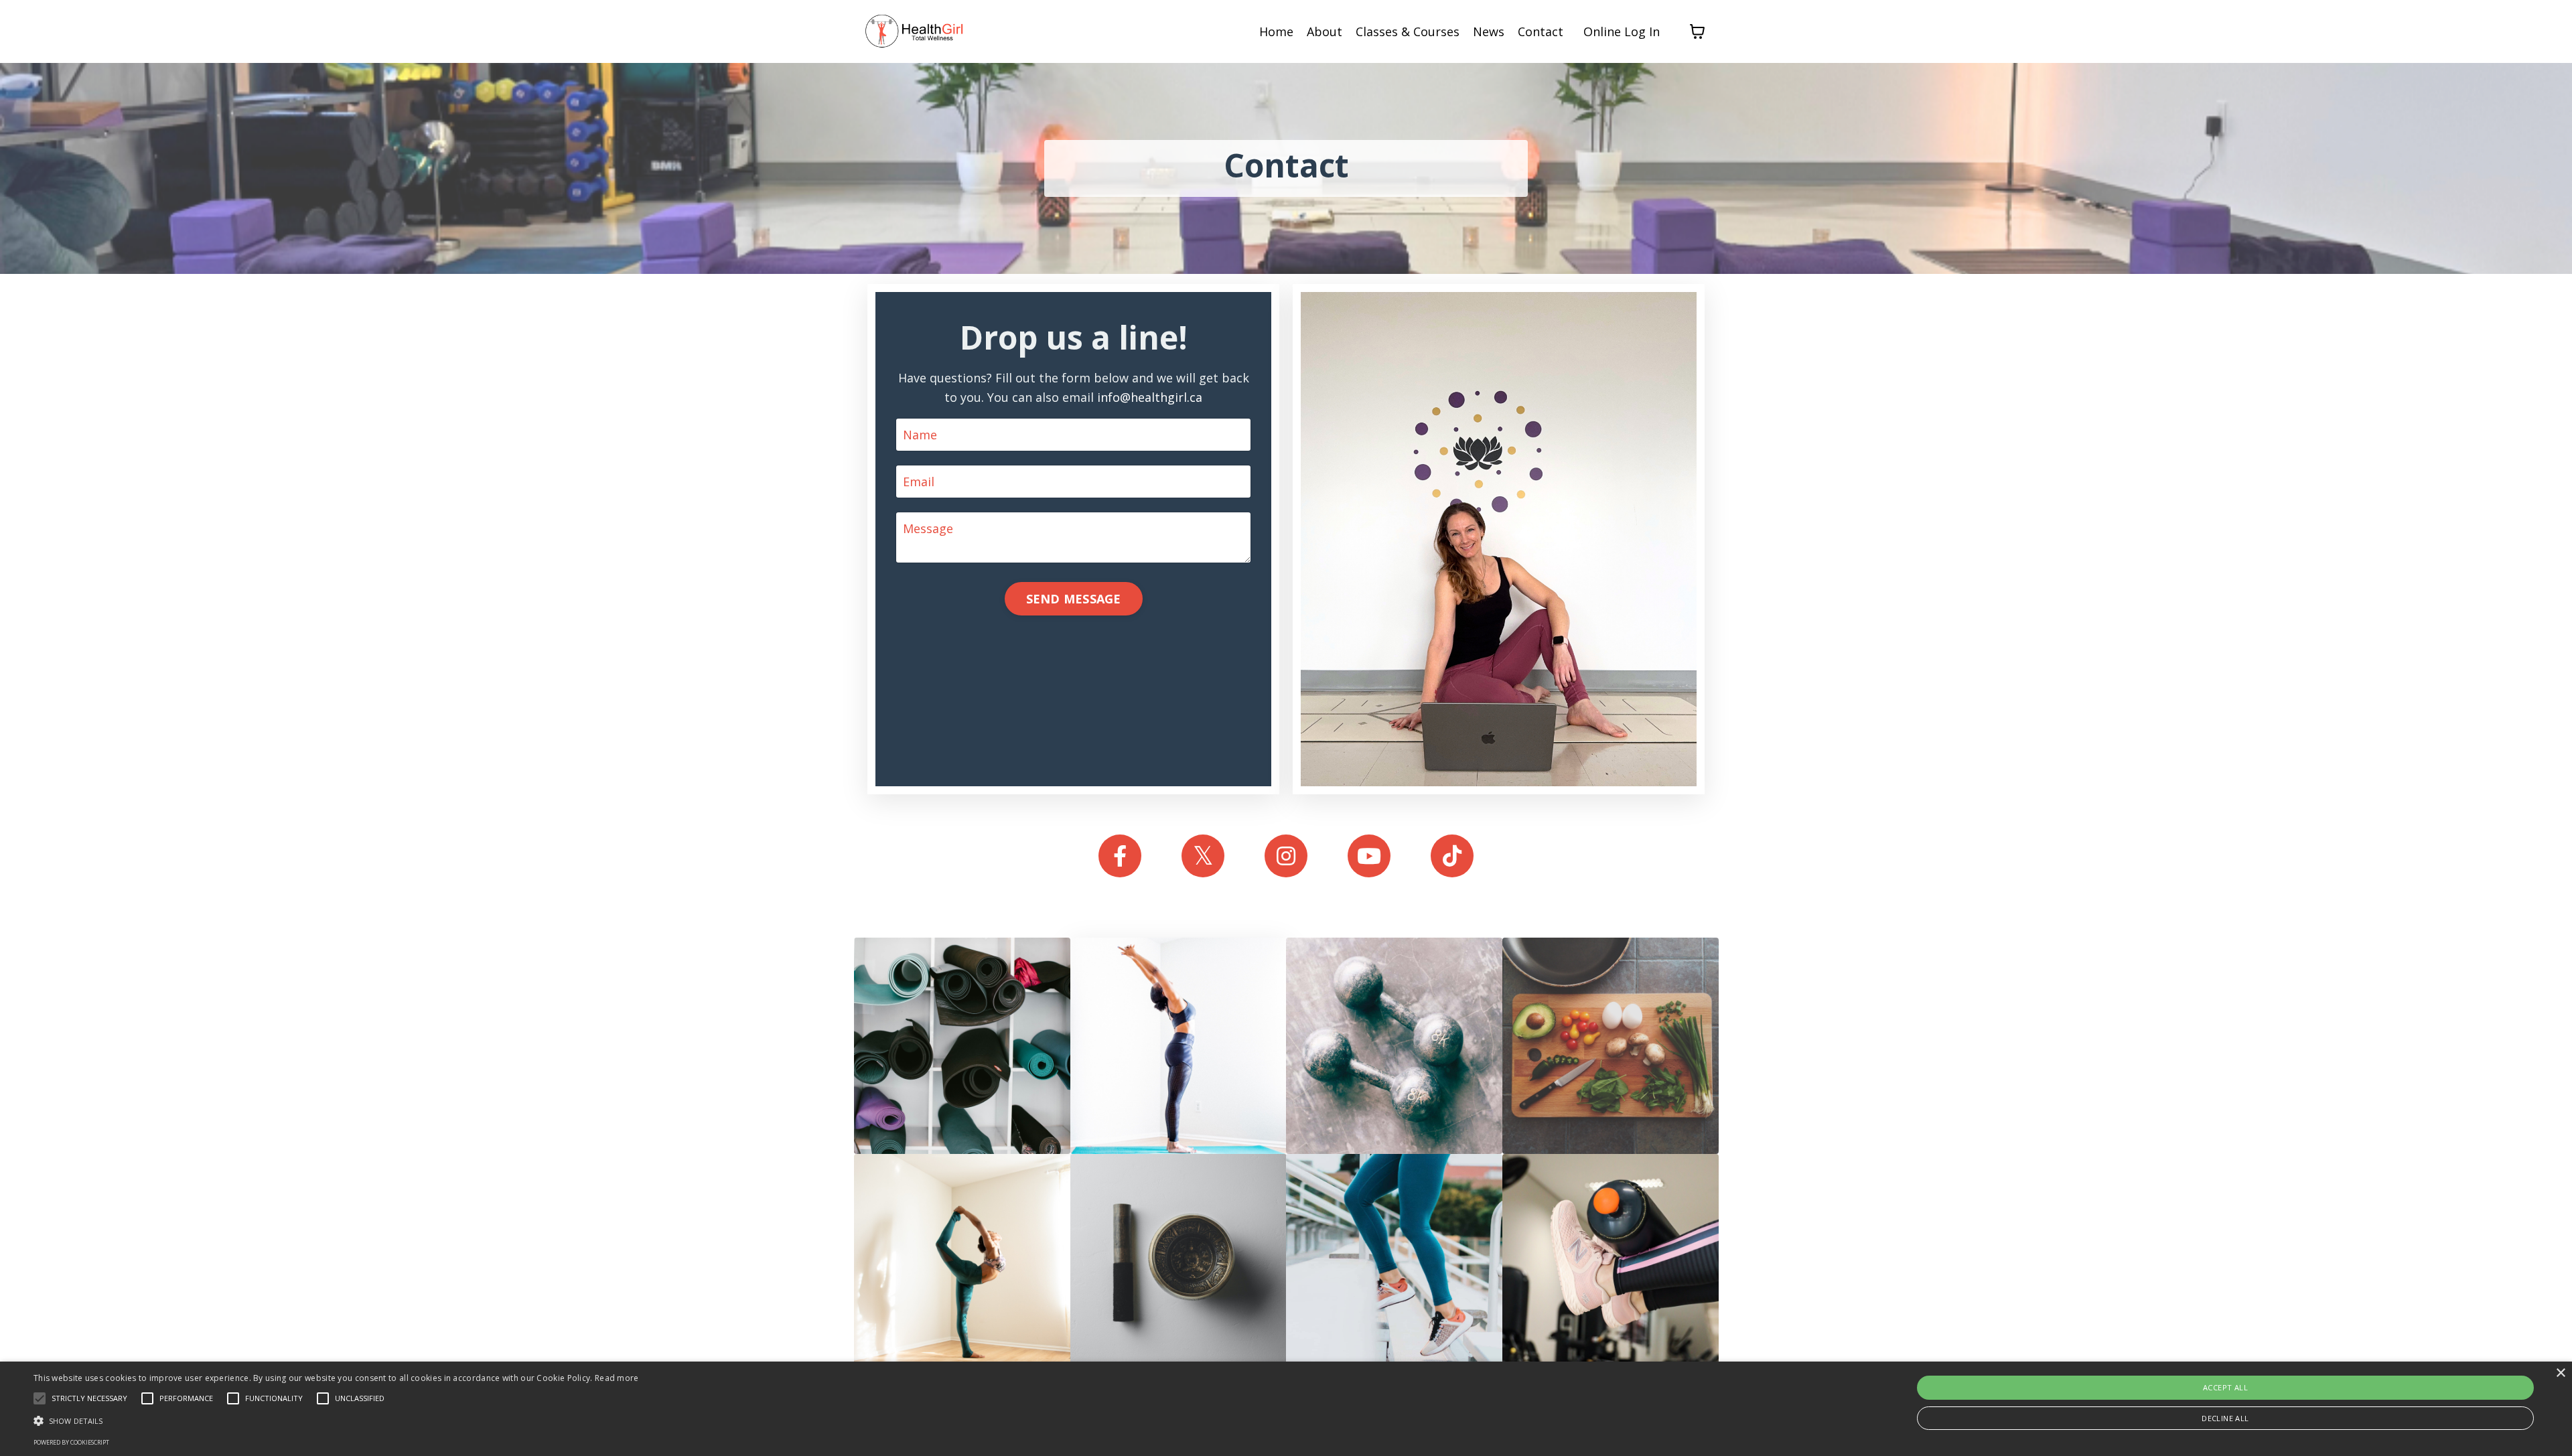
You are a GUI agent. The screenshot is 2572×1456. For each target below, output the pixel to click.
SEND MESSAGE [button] (1074, 599)
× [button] (2560, 1373)
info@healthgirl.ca (1150, 397)
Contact (1541, 31)
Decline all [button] (2225, 1418)
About (1325, 31)
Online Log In (1622, 31)
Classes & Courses (1408, 31)
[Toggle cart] (1697, 31)
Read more (617, 1378)
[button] (336, 1421)
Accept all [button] (2225, 1387)
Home (1276, 31)
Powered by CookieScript (71, 1442)
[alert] (1286, 1409)
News (1489, 31)
